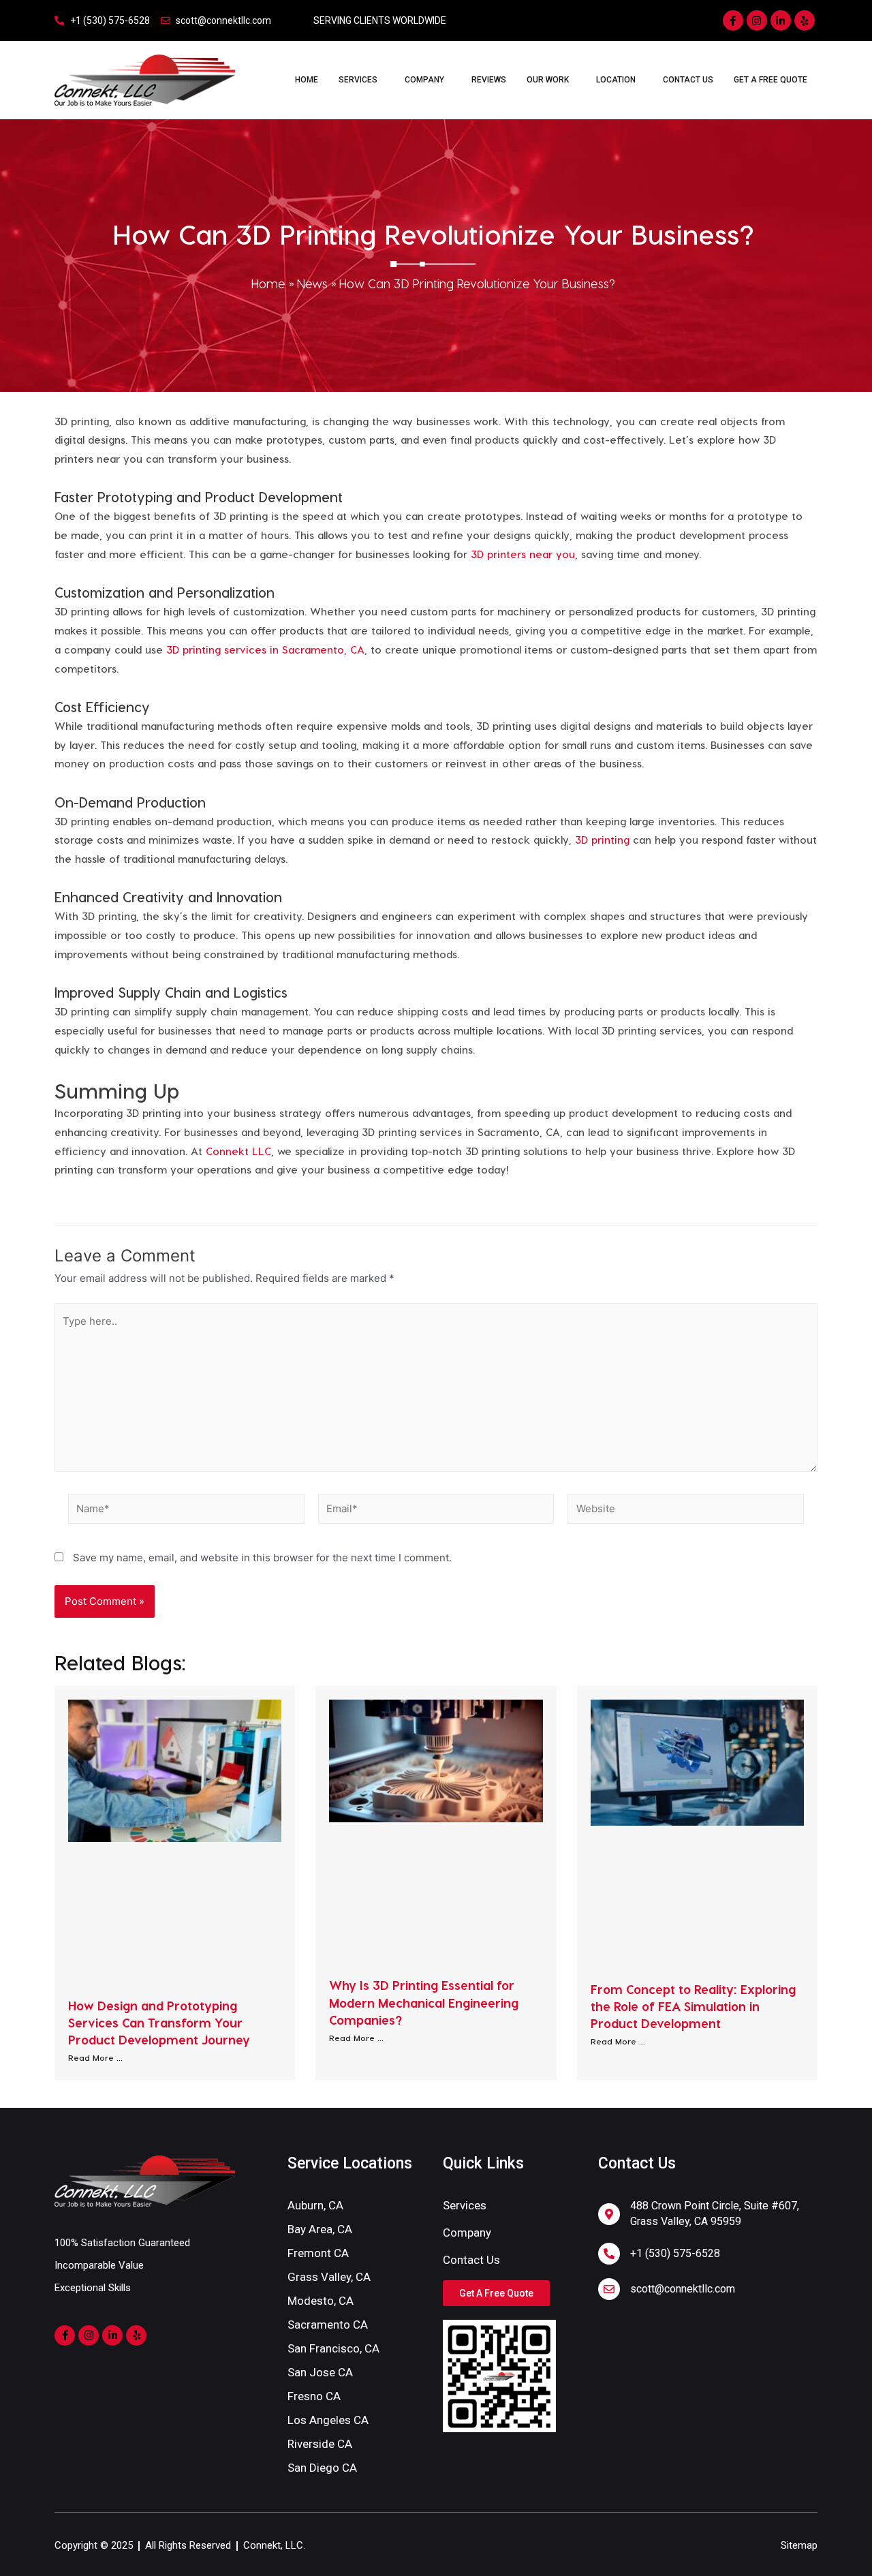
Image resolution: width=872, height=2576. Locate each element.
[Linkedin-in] (781, 20)
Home (307, 80)
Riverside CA (320, 2444)
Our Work (548, 80)
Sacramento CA (328, 2325)
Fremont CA (318, 2253)
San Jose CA (320, 2372)
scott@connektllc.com (683, 2289)
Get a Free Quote (770, 80)
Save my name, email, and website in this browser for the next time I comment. (262, 1558)
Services (358, 80)
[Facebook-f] (733, 20)
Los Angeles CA (328, 2420)
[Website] (686, 1511)
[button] (496, 2293)
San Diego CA (322, 2468)
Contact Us (688, 80)
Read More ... (95, 2057)
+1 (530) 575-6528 (675, 2253)
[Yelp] (805, 20)
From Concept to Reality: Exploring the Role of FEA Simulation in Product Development (693, 2006)
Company (424, 80)
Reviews (489, 80)
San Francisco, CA (333, 2348)
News (312, 283)
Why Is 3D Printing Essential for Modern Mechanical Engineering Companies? (424, 2002)
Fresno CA (314, 2396)
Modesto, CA (321, 2301)
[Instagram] (757, 20)
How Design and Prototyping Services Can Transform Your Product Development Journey (159, 2022)
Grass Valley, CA (329, 2277)
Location (616, 80)
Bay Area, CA (320, 2229)
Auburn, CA (315, 2205)
